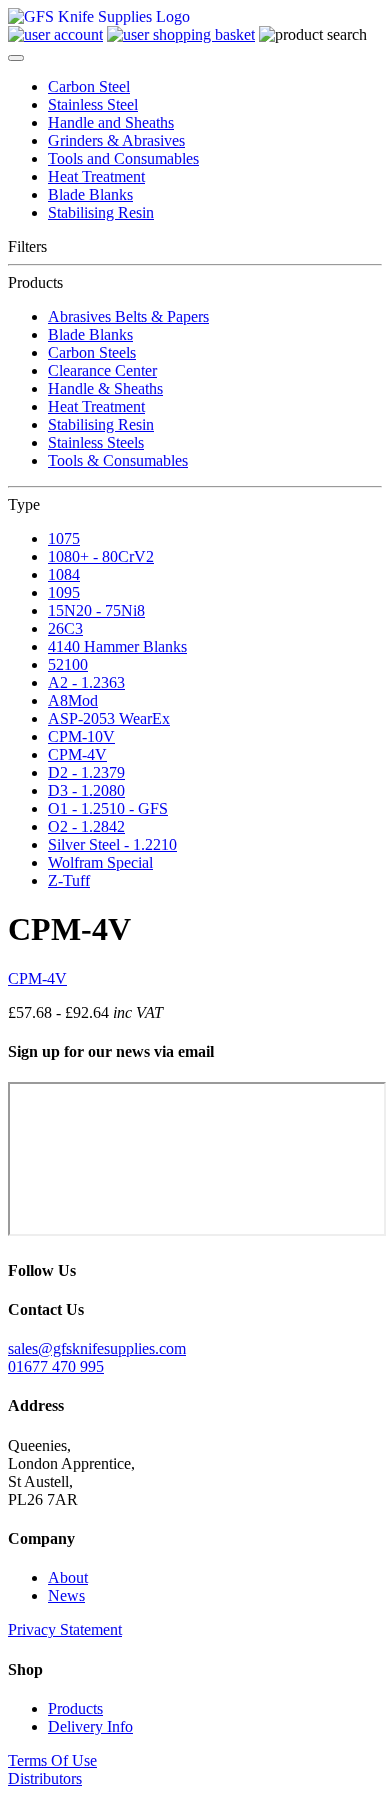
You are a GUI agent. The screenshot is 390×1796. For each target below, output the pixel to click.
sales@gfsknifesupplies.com (97, 1348)
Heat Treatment (96, 176)
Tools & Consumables (118, 460)
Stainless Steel (93, 104)
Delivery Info (90, 1726)
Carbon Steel (89, 86)
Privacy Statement (65, 1629)
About (68, 1577)
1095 (64, 592)
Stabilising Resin (101, 212)
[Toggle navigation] (16, 58)
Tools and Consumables (123, 158)
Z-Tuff (69, 880)
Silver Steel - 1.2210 (112, 844)
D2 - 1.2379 (86, 772)
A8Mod (73, 700)
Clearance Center (102, 370)
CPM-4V (77, 754)
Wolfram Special (100, 862)
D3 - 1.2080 (86, 790)
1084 (64, 574)
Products (75, 1708)
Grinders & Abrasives (116, 140)
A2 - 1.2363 (86, 682)
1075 (64, 538)
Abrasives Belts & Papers (128, 316)
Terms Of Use (52, 1760)
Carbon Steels (92, 352)
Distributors (45, 1778)
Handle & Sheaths (105, 388)
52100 (68, 664)
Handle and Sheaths (111, 122)
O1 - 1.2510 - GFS (108, 808)
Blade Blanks (90, 194)
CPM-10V (81, 736)
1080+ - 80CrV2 (101, 556)
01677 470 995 (56, 1366)
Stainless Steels (96, 442)
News (66, 1595)
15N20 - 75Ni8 (96, 610)
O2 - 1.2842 (86, 826)
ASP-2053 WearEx (109, 718)
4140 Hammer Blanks (117, 646)
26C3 (65, 628)
